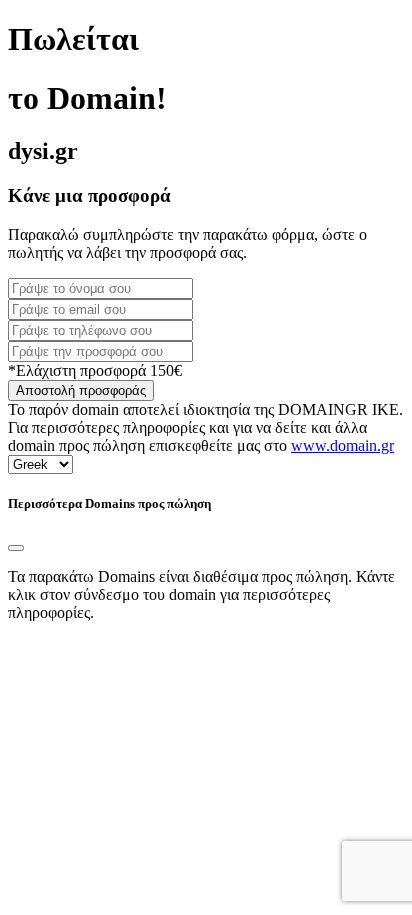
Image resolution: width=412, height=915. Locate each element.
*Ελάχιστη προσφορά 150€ (95, 370)
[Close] (16, 548)
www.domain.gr (342, 445)
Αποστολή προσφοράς (81, 390)
